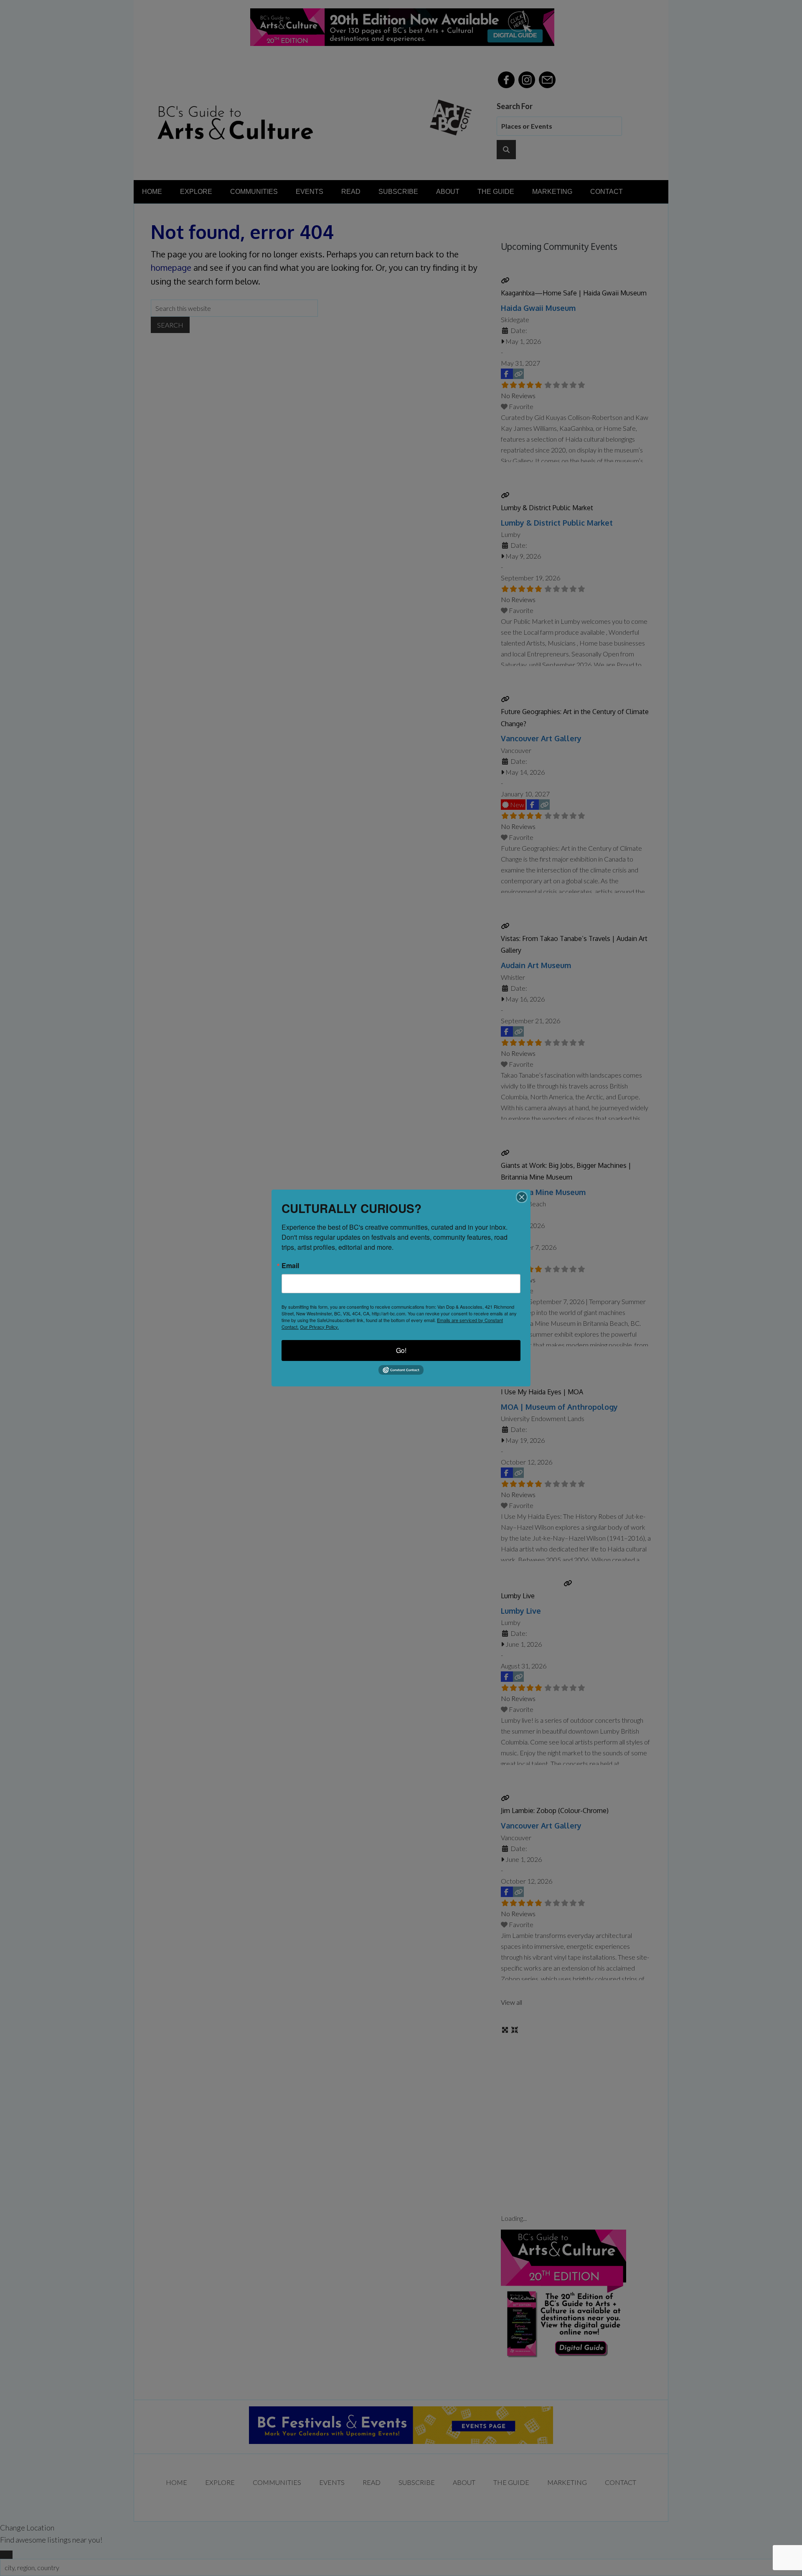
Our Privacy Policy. (319, 1327)
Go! (401, 1350)
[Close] (522, 1197)
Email (290, 1266)
